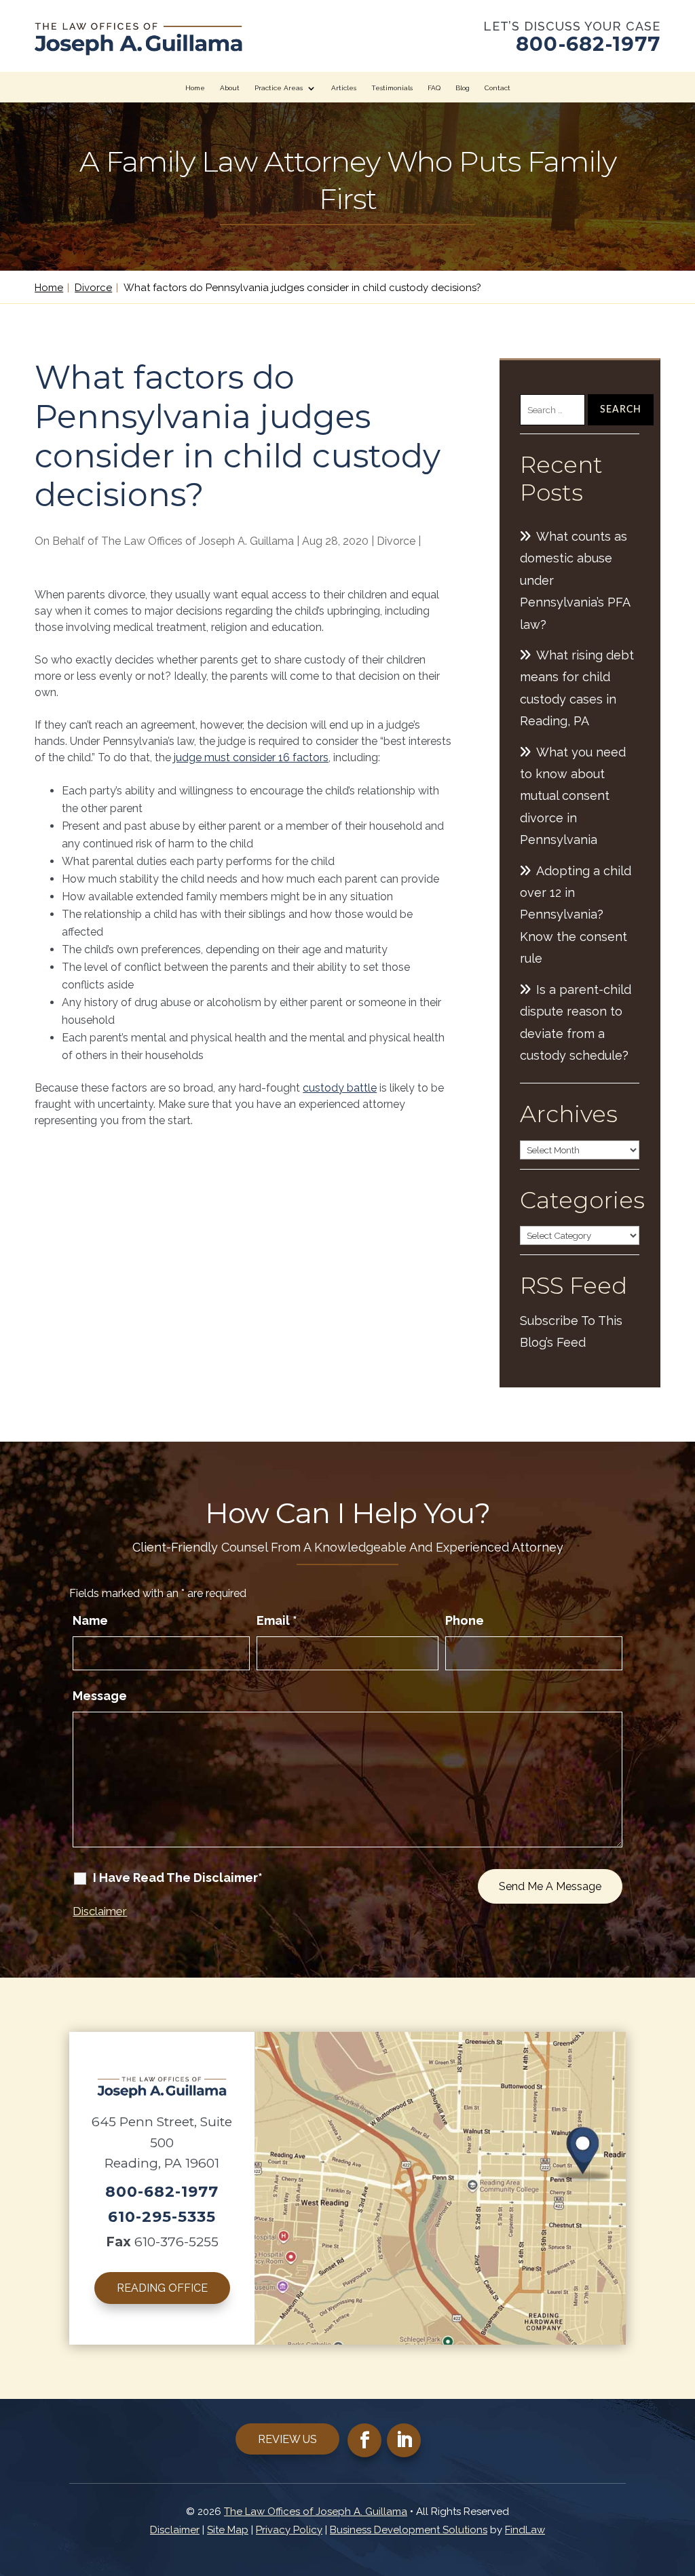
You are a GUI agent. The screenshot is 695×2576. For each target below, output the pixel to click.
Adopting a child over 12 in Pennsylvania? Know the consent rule (576, 915)
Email (277, 1620)
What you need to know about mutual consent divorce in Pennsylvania (573, 796)
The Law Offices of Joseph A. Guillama (198, 541)
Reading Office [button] (162, 2288)
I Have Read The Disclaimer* (178, 1878)
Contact (497, 88)
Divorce (396, 541)
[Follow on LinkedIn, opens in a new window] (404, 2440)
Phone (465, 1620)
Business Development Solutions (409, 2530)
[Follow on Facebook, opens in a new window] (364, 2440)
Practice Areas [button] (279, 88)
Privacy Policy (289, 2530)
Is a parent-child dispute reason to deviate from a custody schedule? (576, 1022)
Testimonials (392, 88)
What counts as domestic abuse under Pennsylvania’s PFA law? (575, 580)
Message (100, 1696)
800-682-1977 (588, 44)
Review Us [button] (287, 2439)
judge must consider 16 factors (251, 757)
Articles (344, 88)
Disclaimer (100, 1911)
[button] (681, 2478)
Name (90, 1620)
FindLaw (525, 2530)
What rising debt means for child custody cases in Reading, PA (577, 688)
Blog (463, 88)
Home (195, 88)
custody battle (340, 1088)
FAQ (434, 88)
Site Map (228, 2530)
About (230, 88)
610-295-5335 (162, 2217)
